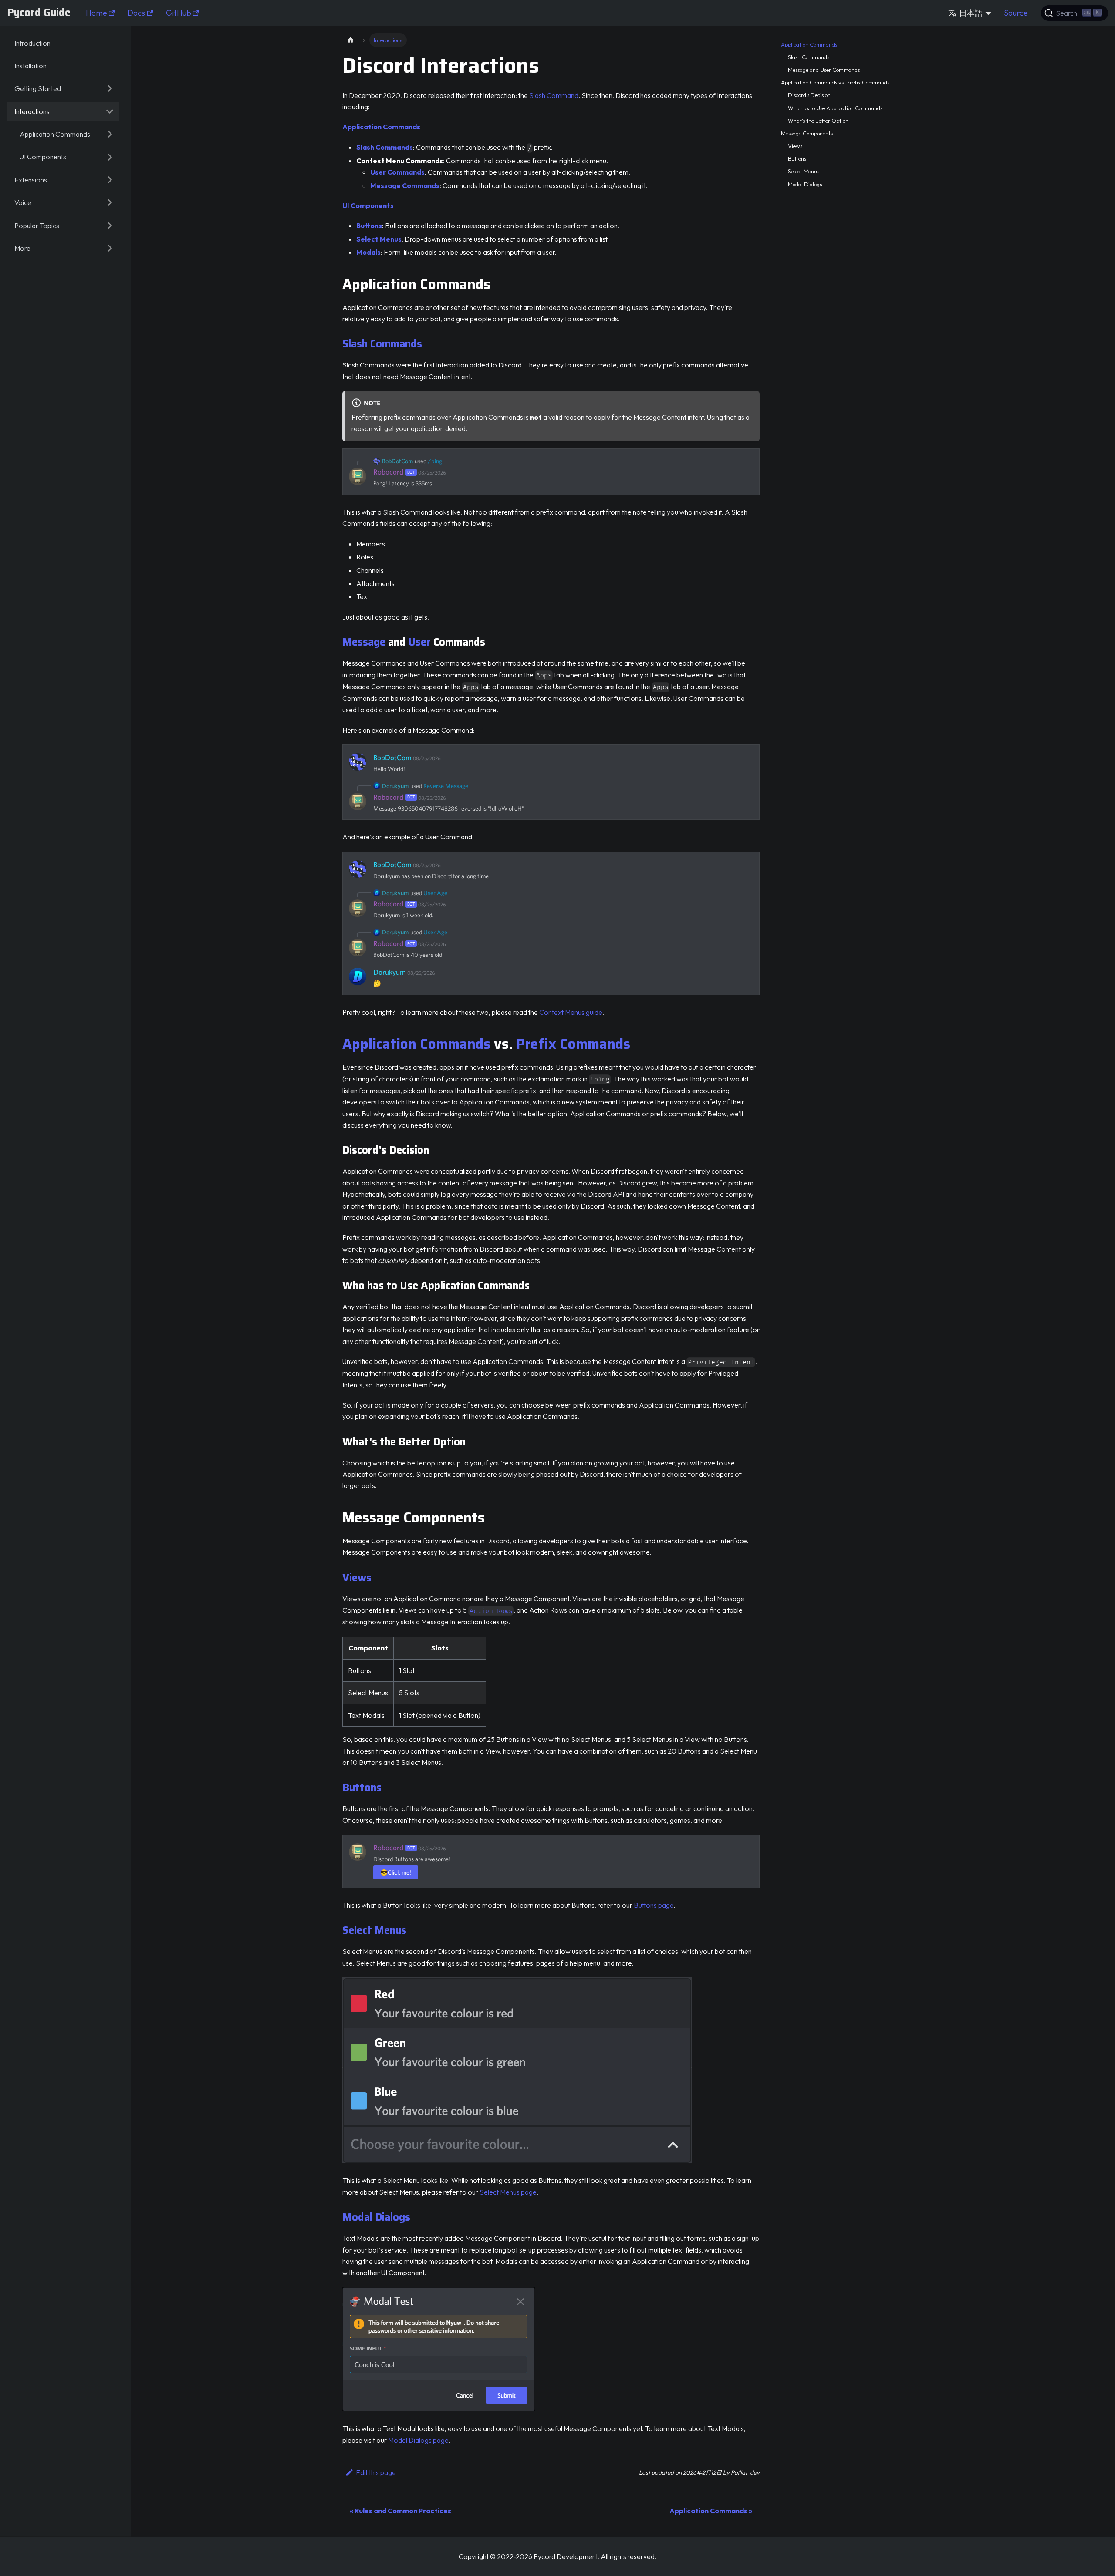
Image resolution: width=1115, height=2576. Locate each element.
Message (364, 642)
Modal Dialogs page (418, 2440)
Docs (136, 13)
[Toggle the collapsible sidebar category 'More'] (110, 248)
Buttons (362, 1788)
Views (357, 1578)
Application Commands (55, 134)
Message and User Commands (824, 70)
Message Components (807, 133)
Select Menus (374, 1930)
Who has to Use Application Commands (835, 108)
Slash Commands (382, 344)
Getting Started (38, 88)
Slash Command (554, 95)
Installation (30, 66)
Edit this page (376, 2472)
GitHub (179, 13)
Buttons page (654, 1905)
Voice (23, 202)
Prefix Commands (573, 1044)
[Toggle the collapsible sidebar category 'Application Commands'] (110, 134)
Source (1016, 13)
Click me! (396, 1872)
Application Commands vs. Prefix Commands (835, 83)
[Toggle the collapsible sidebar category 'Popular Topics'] (110, 225)
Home (96, 13)
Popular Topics (37, 226)
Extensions (31, 180)
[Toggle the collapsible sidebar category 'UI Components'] (110, 157)
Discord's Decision (809, 95)
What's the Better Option (818, 121)
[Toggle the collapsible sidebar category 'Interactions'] (110, 111)
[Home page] (351, 40)
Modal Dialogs (376, 2217)
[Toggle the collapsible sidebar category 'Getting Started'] (110, 88)
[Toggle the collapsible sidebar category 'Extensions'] (110, 180)
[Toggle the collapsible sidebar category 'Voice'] (110, 202)
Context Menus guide (571, 1012)
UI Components (43, 157)
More (22, 248)
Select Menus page (508, 2192)
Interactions (32, 111)
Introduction (32, 43)
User (419, 642)
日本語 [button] (971, 13)
